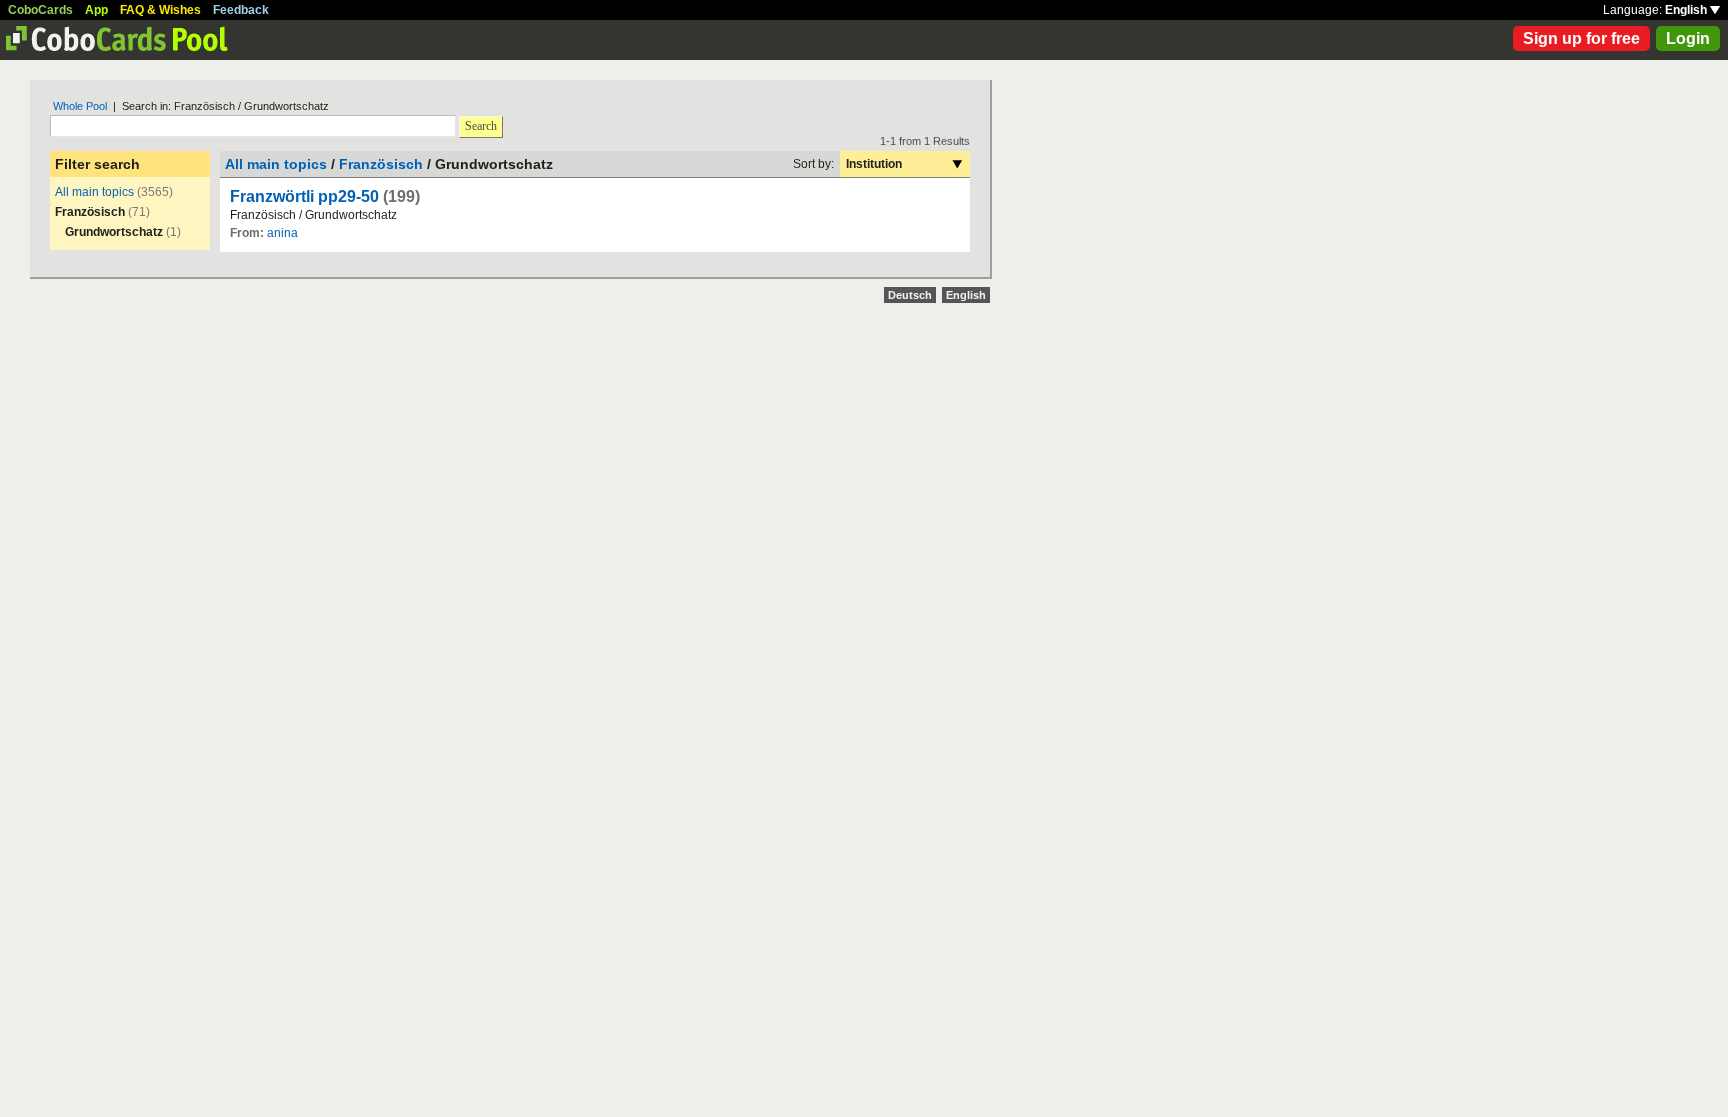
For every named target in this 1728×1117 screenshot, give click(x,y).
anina (282, 233)
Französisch (381, 164)
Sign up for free (1581, 38)
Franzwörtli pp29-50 (304, 196)
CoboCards (40, 10)
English (1687, 10)
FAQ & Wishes (160, 10)
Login (1688, 38)
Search (481, 126)
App (96, 10)
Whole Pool (80, 106)
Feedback (241, 10)
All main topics (94, 192)
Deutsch (910, 295)
